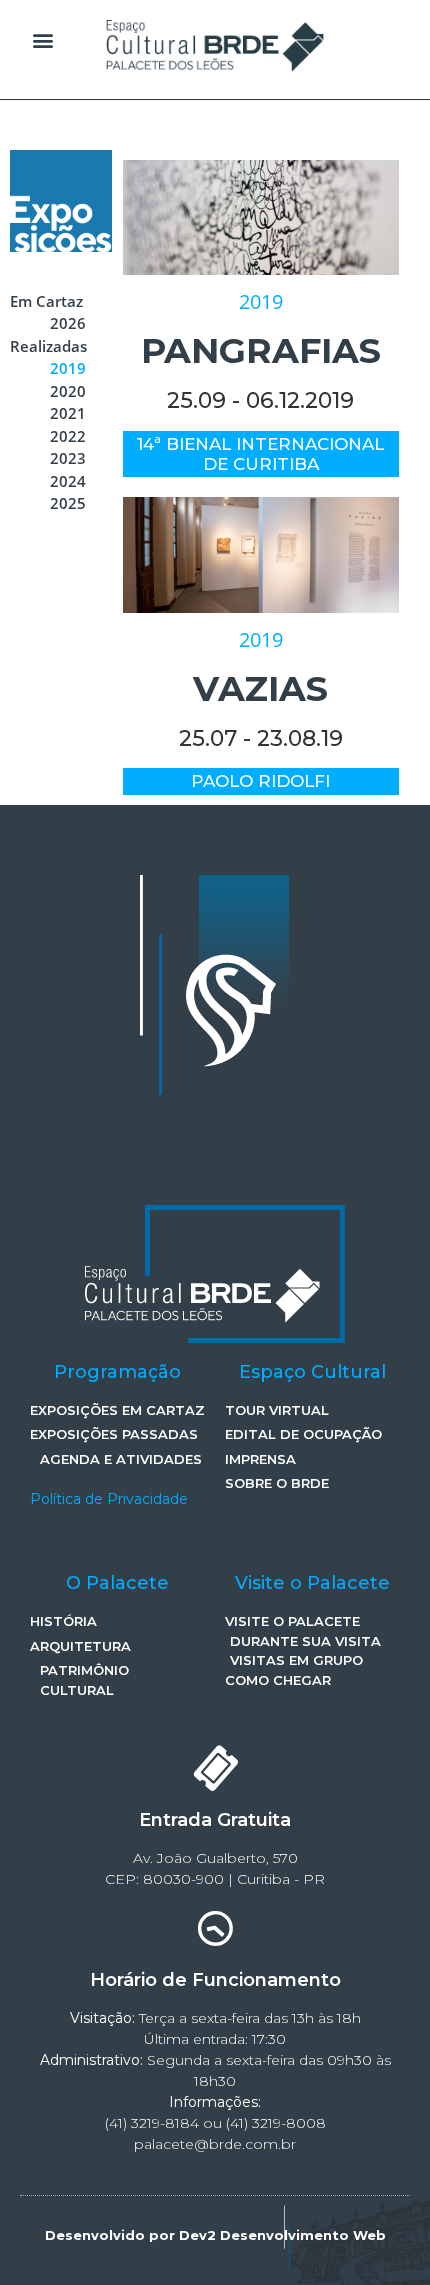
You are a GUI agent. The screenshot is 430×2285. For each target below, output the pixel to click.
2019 (68, 368)
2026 (68, 323)
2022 (68, 436)
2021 (68, 413)
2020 (68, 391)
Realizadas (48, 346)
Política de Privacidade (109, 1499)
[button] (43, 40)
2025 (68, 503)
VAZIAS (260, 688)
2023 (68, 458)
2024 (68, 481)
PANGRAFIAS (261, 350)
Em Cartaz (46, 301)
